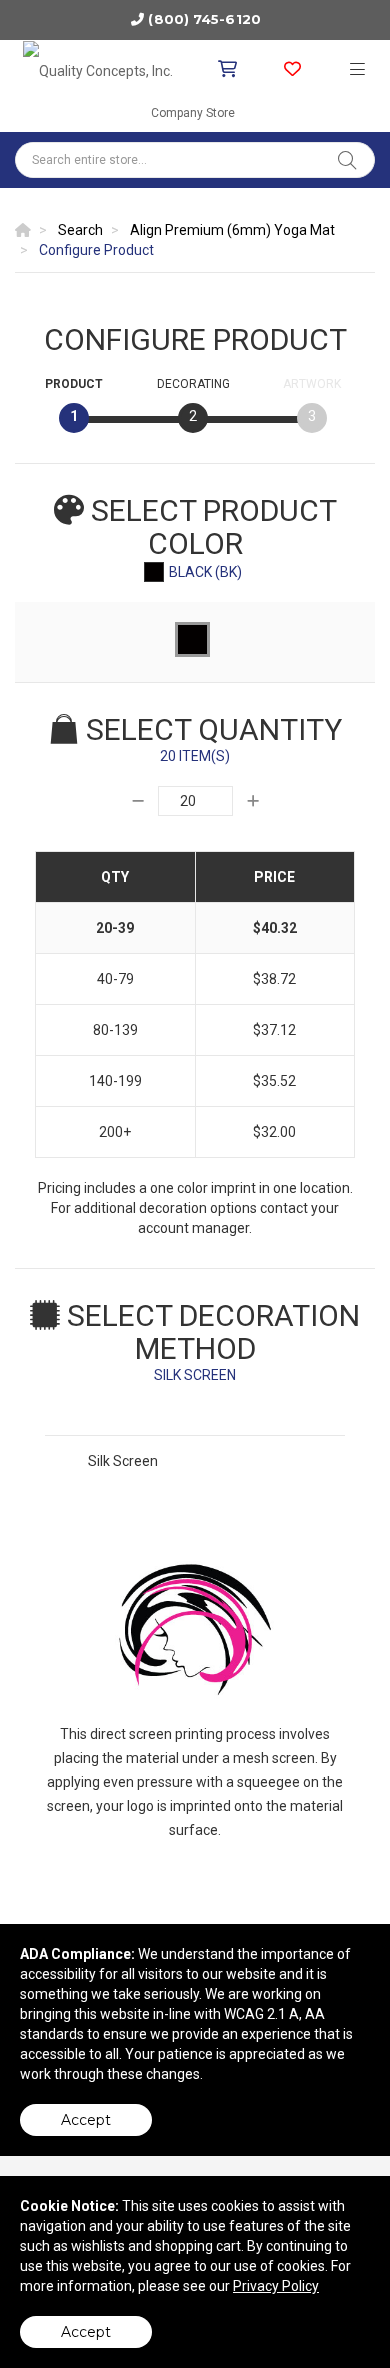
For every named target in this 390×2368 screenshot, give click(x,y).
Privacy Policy (276, 2286)
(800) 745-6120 (204, 19)
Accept (86, 2120)
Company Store (193, 113)
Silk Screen (123, 1461)
